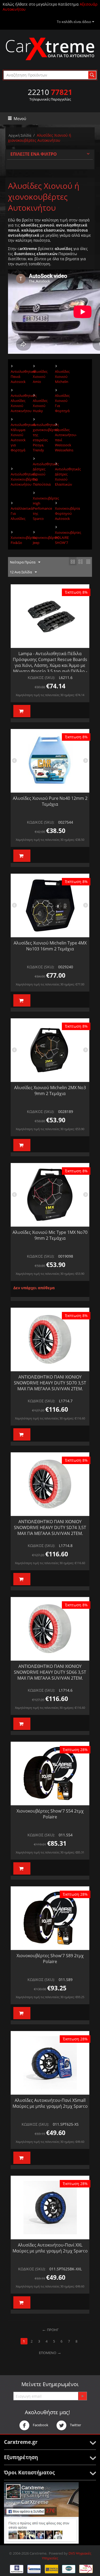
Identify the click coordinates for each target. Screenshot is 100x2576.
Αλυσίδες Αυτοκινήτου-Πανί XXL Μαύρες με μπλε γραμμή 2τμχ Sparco (50, 2248)
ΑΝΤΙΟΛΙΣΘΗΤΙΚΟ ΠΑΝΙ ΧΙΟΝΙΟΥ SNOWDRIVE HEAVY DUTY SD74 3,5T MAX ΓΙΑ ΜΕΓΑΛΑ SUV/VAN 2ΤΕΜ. (50, 1527)
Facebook (40, 2425)
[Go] (82, 2396)
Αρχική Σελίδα (20, 135)
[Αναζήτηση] (92, 75)
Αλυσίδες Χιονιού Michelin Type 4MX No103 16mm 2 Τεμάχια (50, 946)
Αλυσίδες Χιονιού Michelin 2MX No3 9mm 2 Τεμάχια (50, 1091)
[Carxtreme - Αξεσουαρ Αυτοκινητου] (50, 49)
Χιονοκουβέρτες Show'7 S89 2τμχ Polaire (50, 1959)
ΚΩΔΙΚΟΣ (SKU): (41, 677)
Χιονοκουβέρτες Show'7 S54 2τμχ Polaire (50, 1814)
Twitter (75, 2425)
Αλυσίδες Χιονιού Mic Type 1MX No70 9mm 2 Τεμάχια (50, 1235)
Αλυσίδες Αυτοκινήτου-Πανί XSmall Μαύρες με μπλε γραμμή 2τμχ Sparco (50, 2103)
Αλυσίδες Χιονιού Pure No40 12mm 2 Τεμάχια (50, 801)
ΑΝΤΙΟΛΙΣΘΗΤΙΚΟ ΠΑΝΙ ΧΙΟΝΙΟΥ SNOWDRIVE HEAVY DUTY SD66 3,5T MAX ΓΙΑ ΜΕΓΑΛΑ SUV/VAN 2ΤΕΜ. (50, 1672)
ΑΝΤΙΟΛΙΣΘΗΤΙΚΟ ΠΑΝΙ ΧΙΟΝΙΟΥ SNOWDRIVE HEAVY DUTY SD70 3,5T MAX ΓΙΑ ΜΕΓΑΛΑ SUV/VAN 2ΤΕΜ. (50, 1383)
